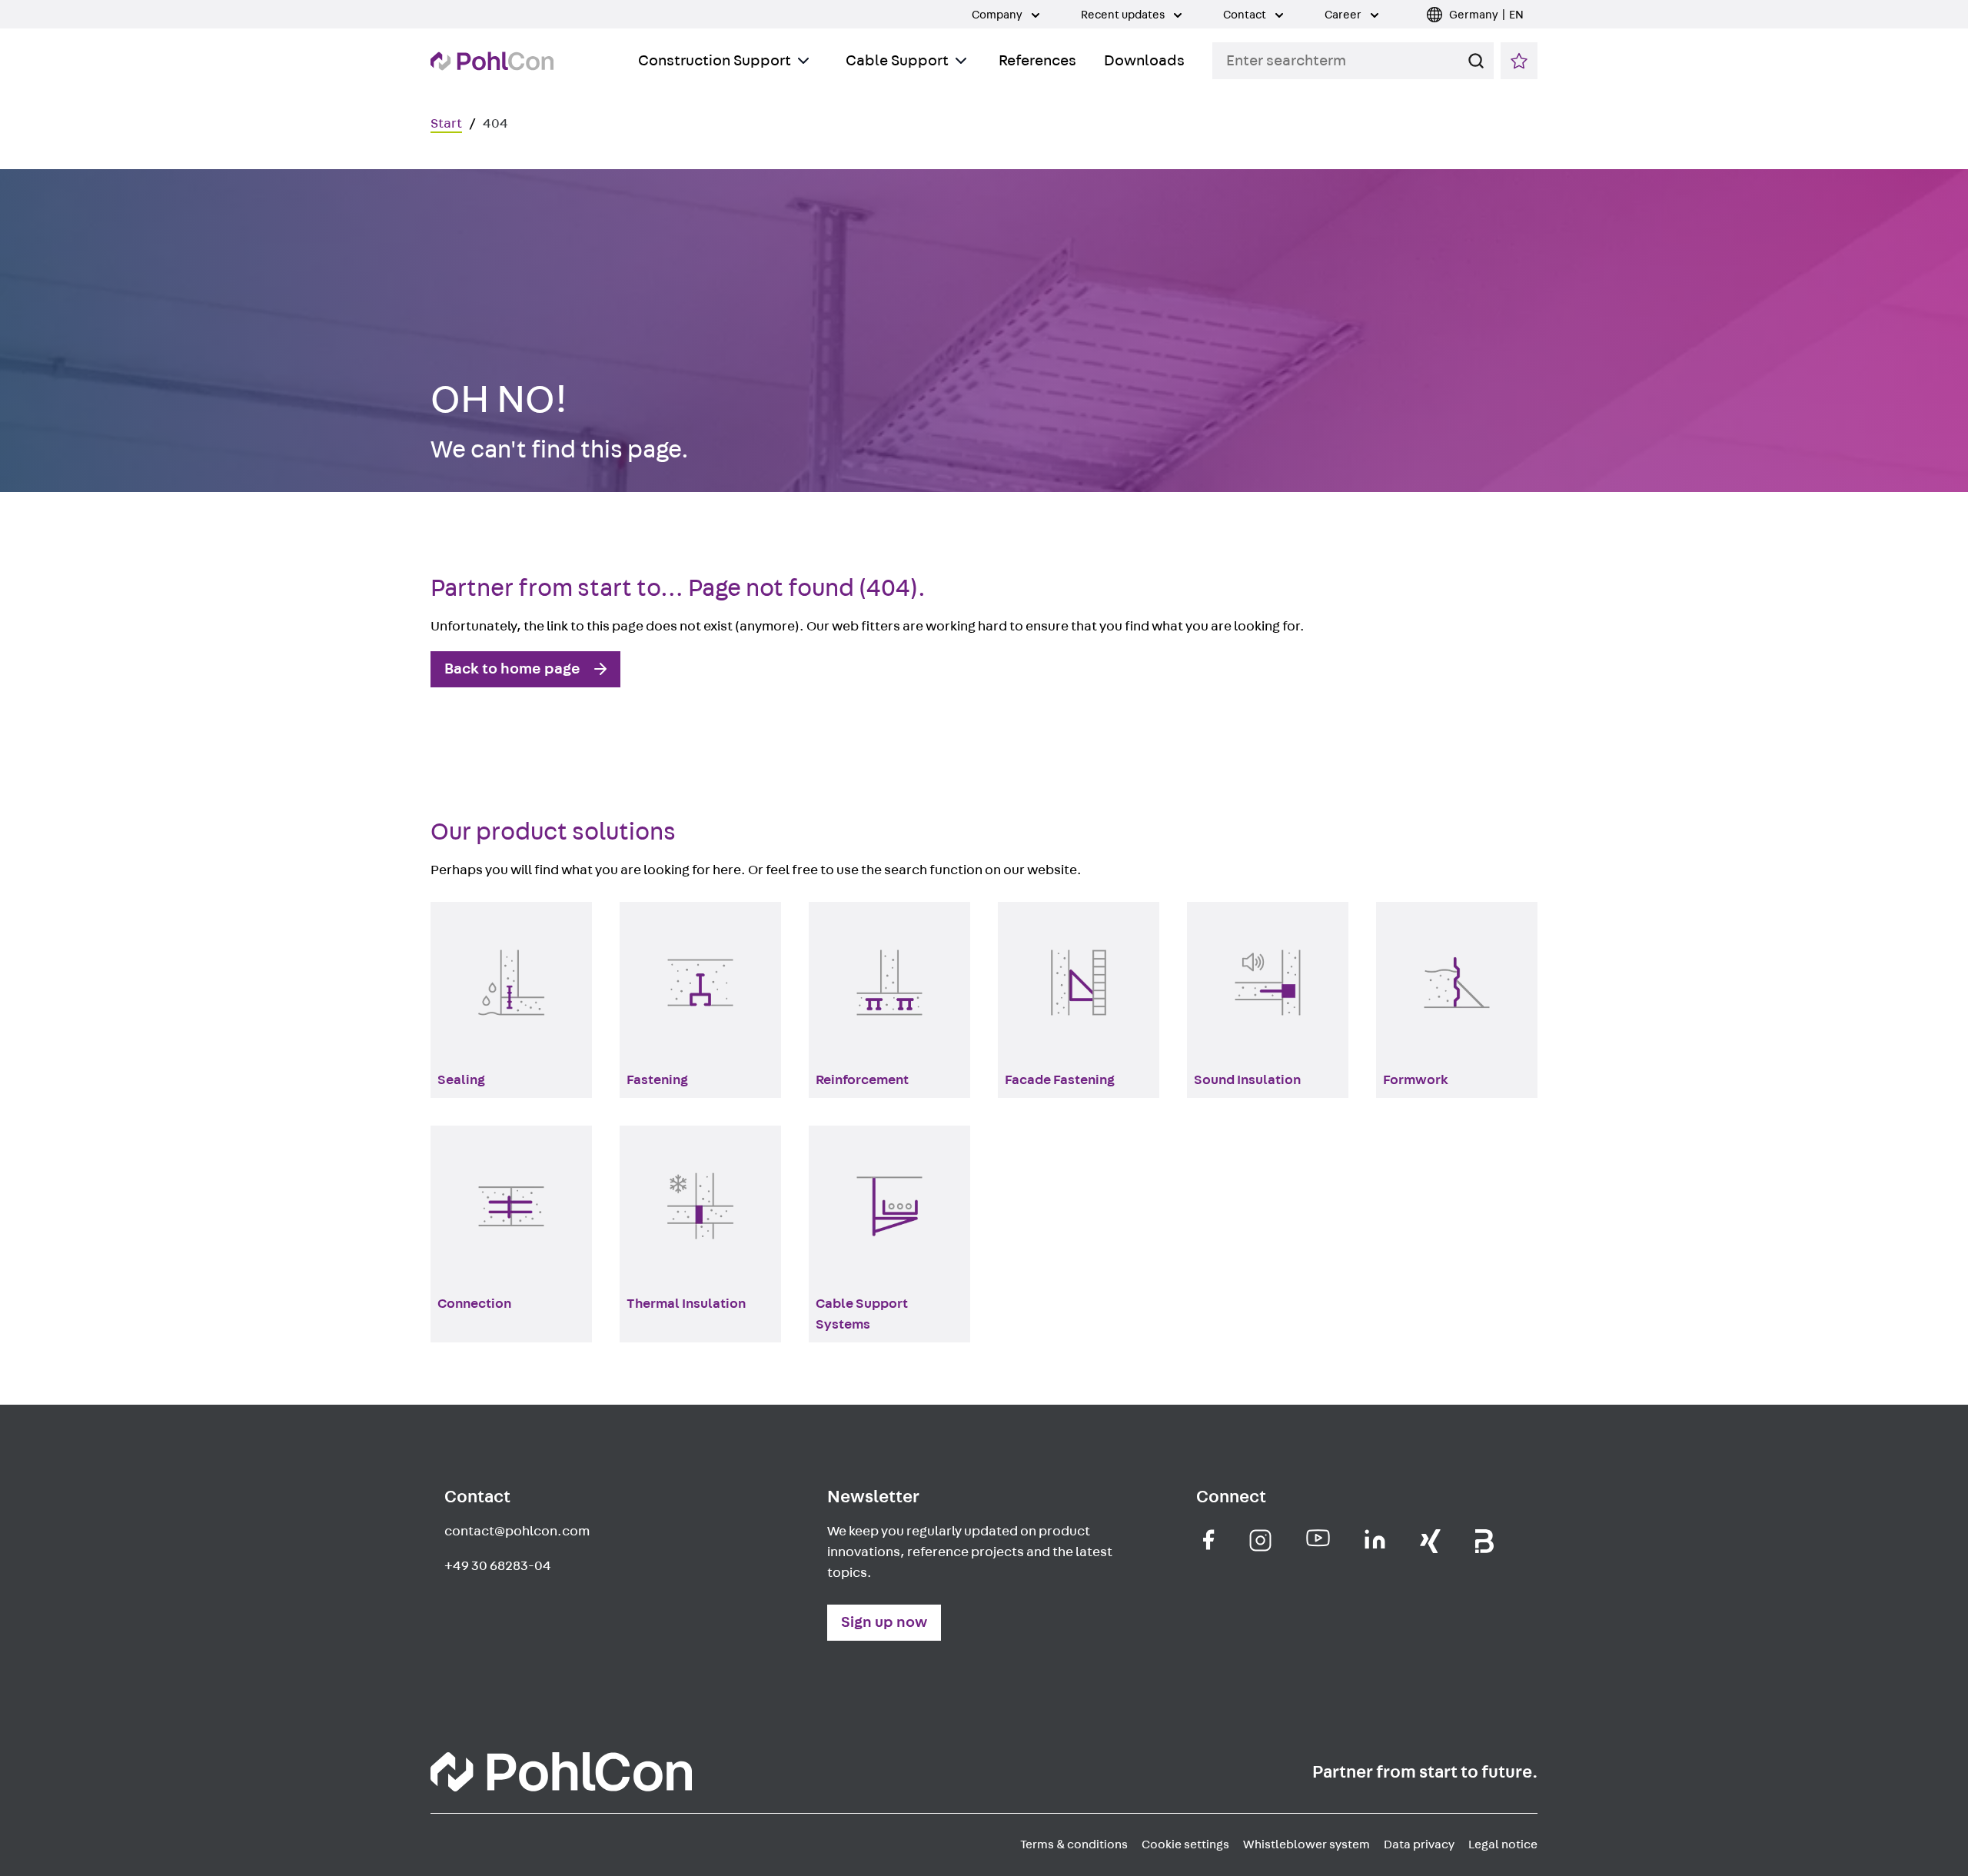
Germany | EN (1486, 15)
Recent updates (1124, 15)
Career (1344, 15)
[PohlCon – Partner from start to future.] (492, 61)
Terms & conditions (1074, 1844)
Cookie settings (1185, 1844)
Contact (1246, 15)
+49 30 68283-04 (498, 1566)
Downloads (1144, 61)
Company (998, 15)
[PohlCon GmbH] (1209, 1540)
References (1037, 61)
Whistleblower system (1306, 1844)
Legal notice (1503, 1844)
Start (446, 124)
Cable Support (897, 61)
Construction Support (715, 61)
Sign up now (884, 1622)
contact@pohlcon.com (517, 1532)
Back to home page (512, 669)
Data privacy (1419, 1844)
